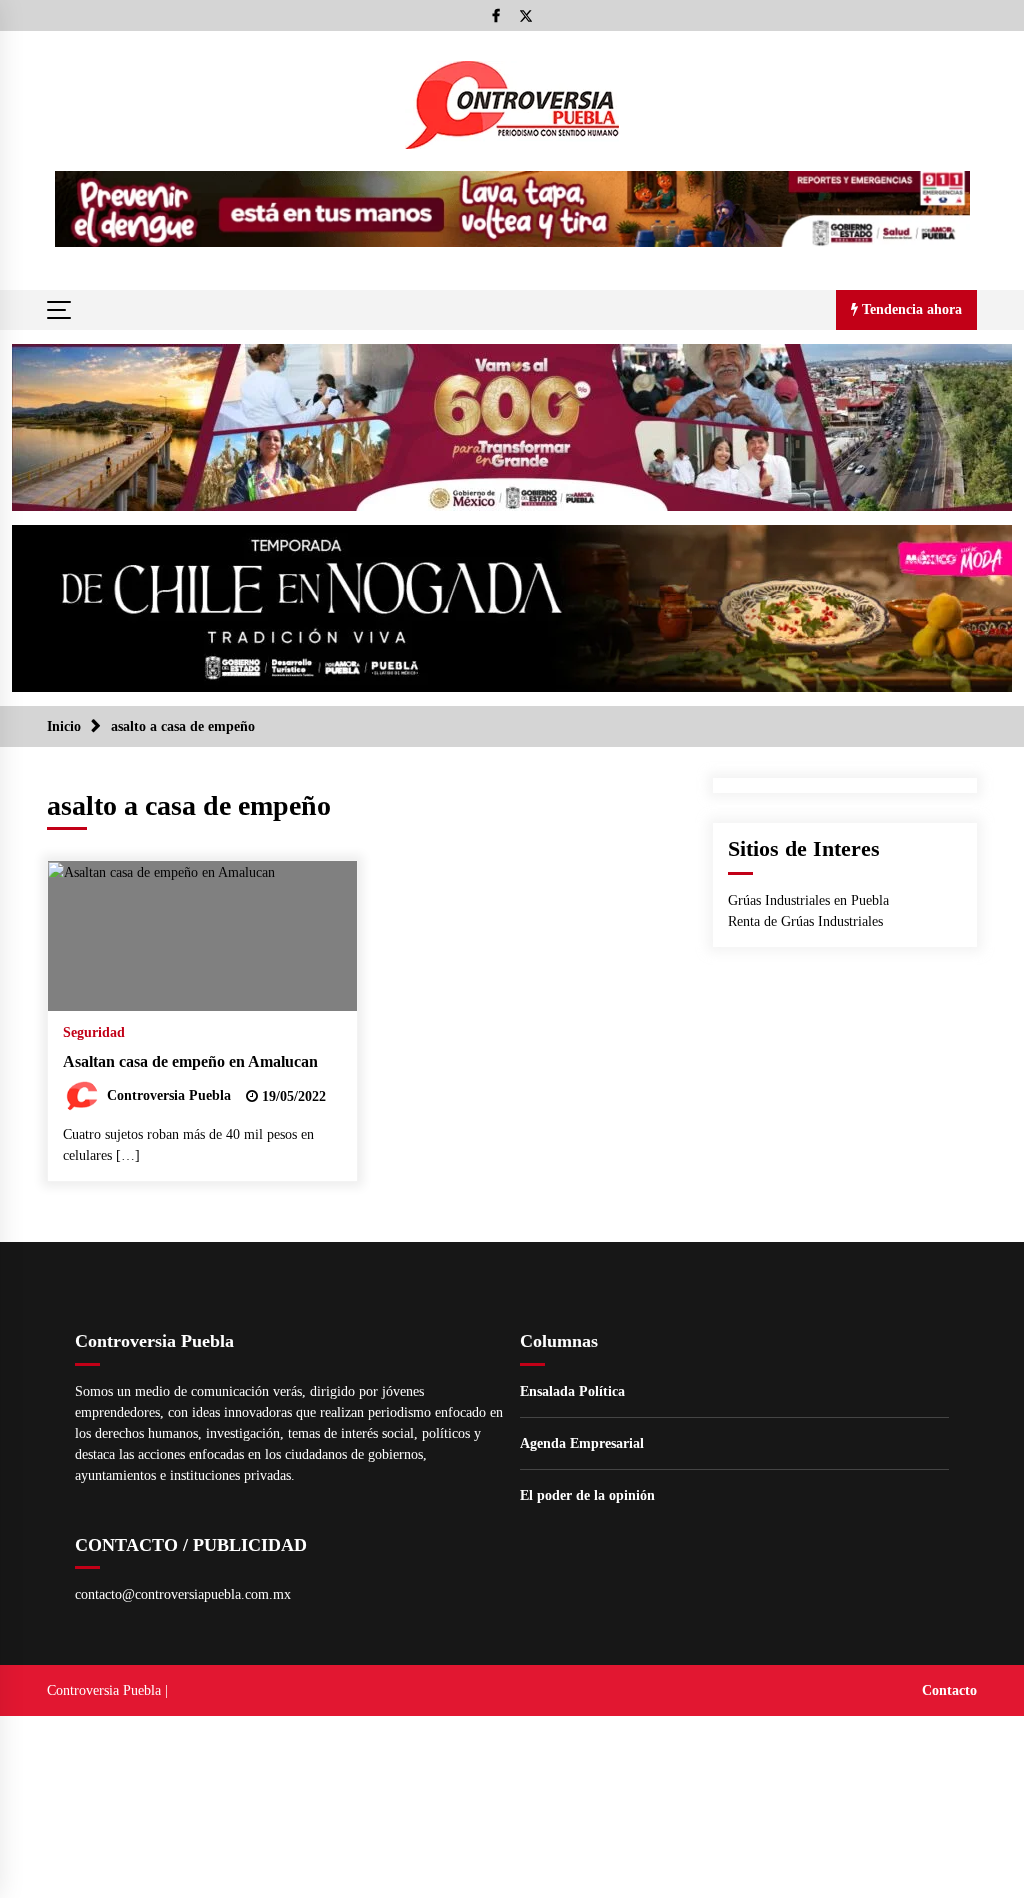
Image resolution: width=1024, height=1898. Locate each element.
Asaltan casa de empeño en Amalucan (190, 1061)
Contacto (949, 1690)
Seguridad (94, 1032)
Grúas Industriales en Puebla (808, 900)
